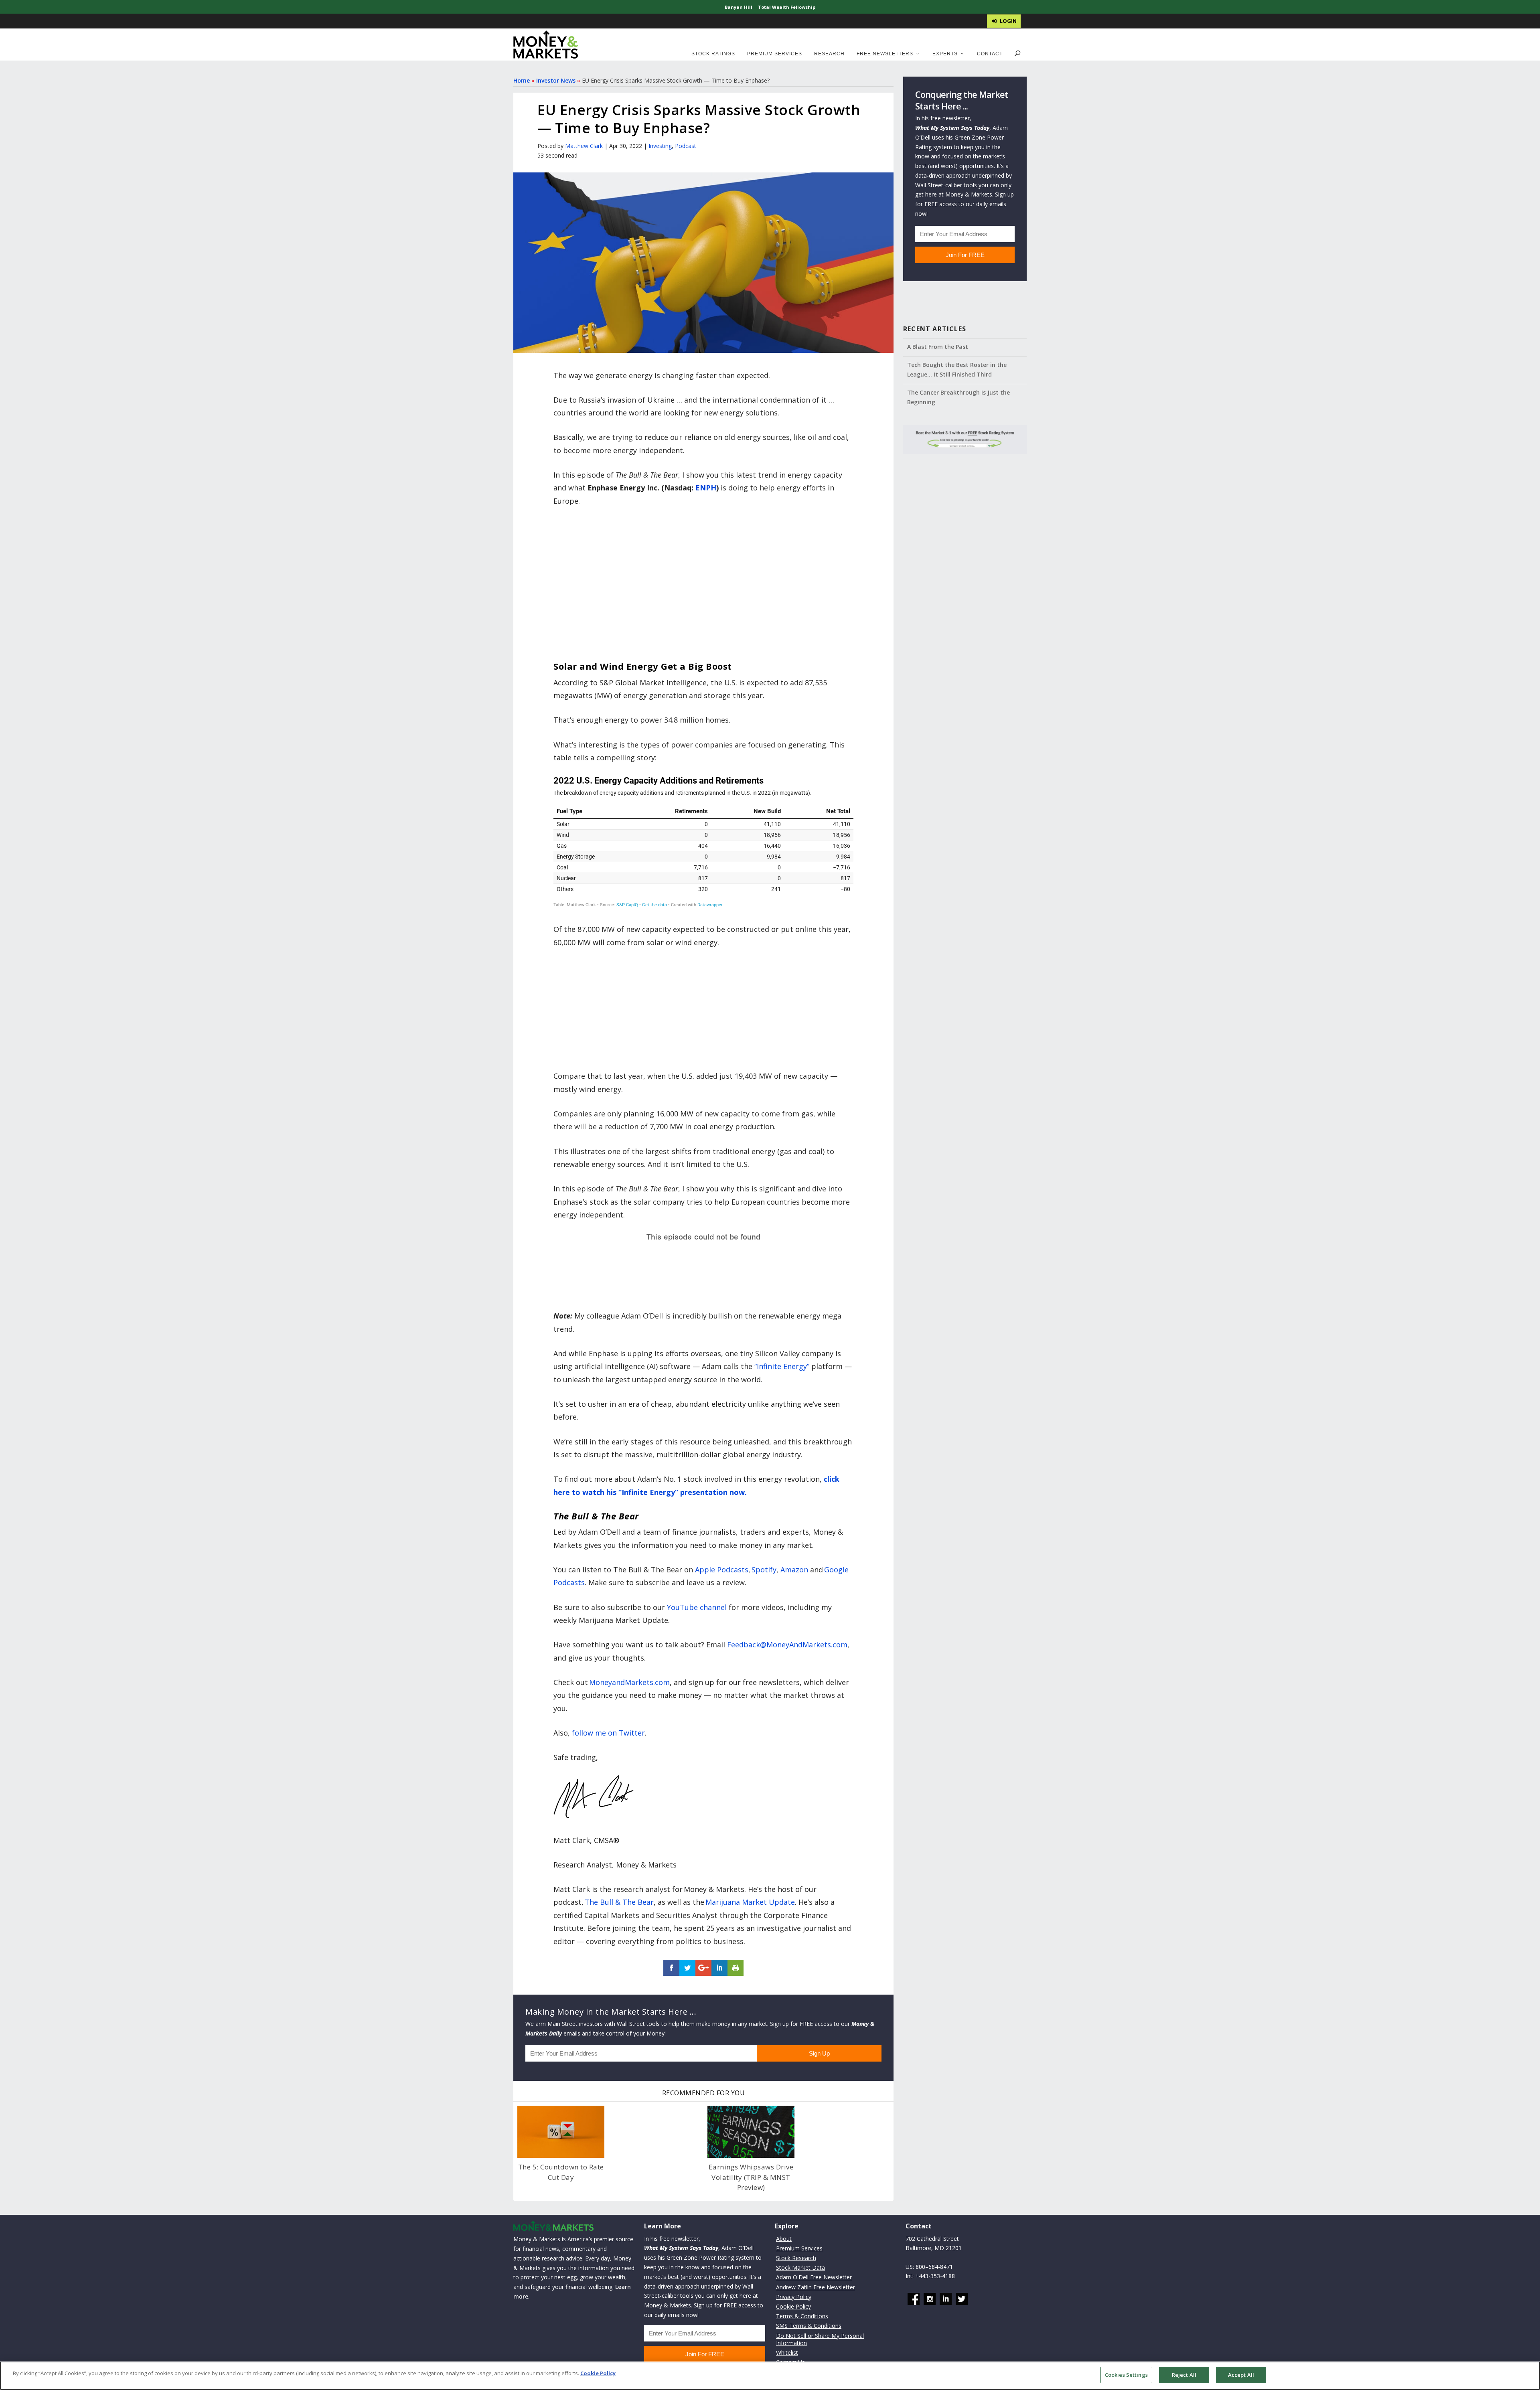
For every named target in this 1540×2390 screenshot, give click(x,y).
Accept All (1241, 2375)
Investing (660, 146)
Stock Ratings (713, 54)
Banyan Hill (739, 7)
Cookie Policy (793, 2306)
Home (522, 80)
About (784, 2238)
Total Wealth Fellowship (787, 7)
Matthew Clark (584, 146)
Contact (990, 54)
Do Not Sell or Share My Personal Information (820, 2339)
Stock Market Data (800, 2267)
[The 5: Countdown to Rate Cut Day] (561, 2132)
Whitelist (787, 2353)
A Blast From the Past (938, 347)
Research (829, 54)
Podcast (686, 146)
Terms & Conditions (802, 2316)
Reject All (1184, 2375)
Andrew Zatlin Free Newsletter (816, 2287)
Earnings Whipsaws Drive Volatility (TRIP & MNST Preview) (751, 2177)
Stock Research (796, 2258)
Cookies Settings (1126, 2375)
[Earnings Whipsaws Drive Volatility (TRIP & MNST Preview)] (751, 2132)
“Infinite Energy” (782, 1366)
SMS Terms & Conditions (809, 2326)
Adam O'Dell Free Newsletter (814, 2277)
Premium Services (775, 54)
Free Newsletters (885, 54)
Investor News (556, 80)
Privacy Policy (794, 2296)
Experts (945, 54)
